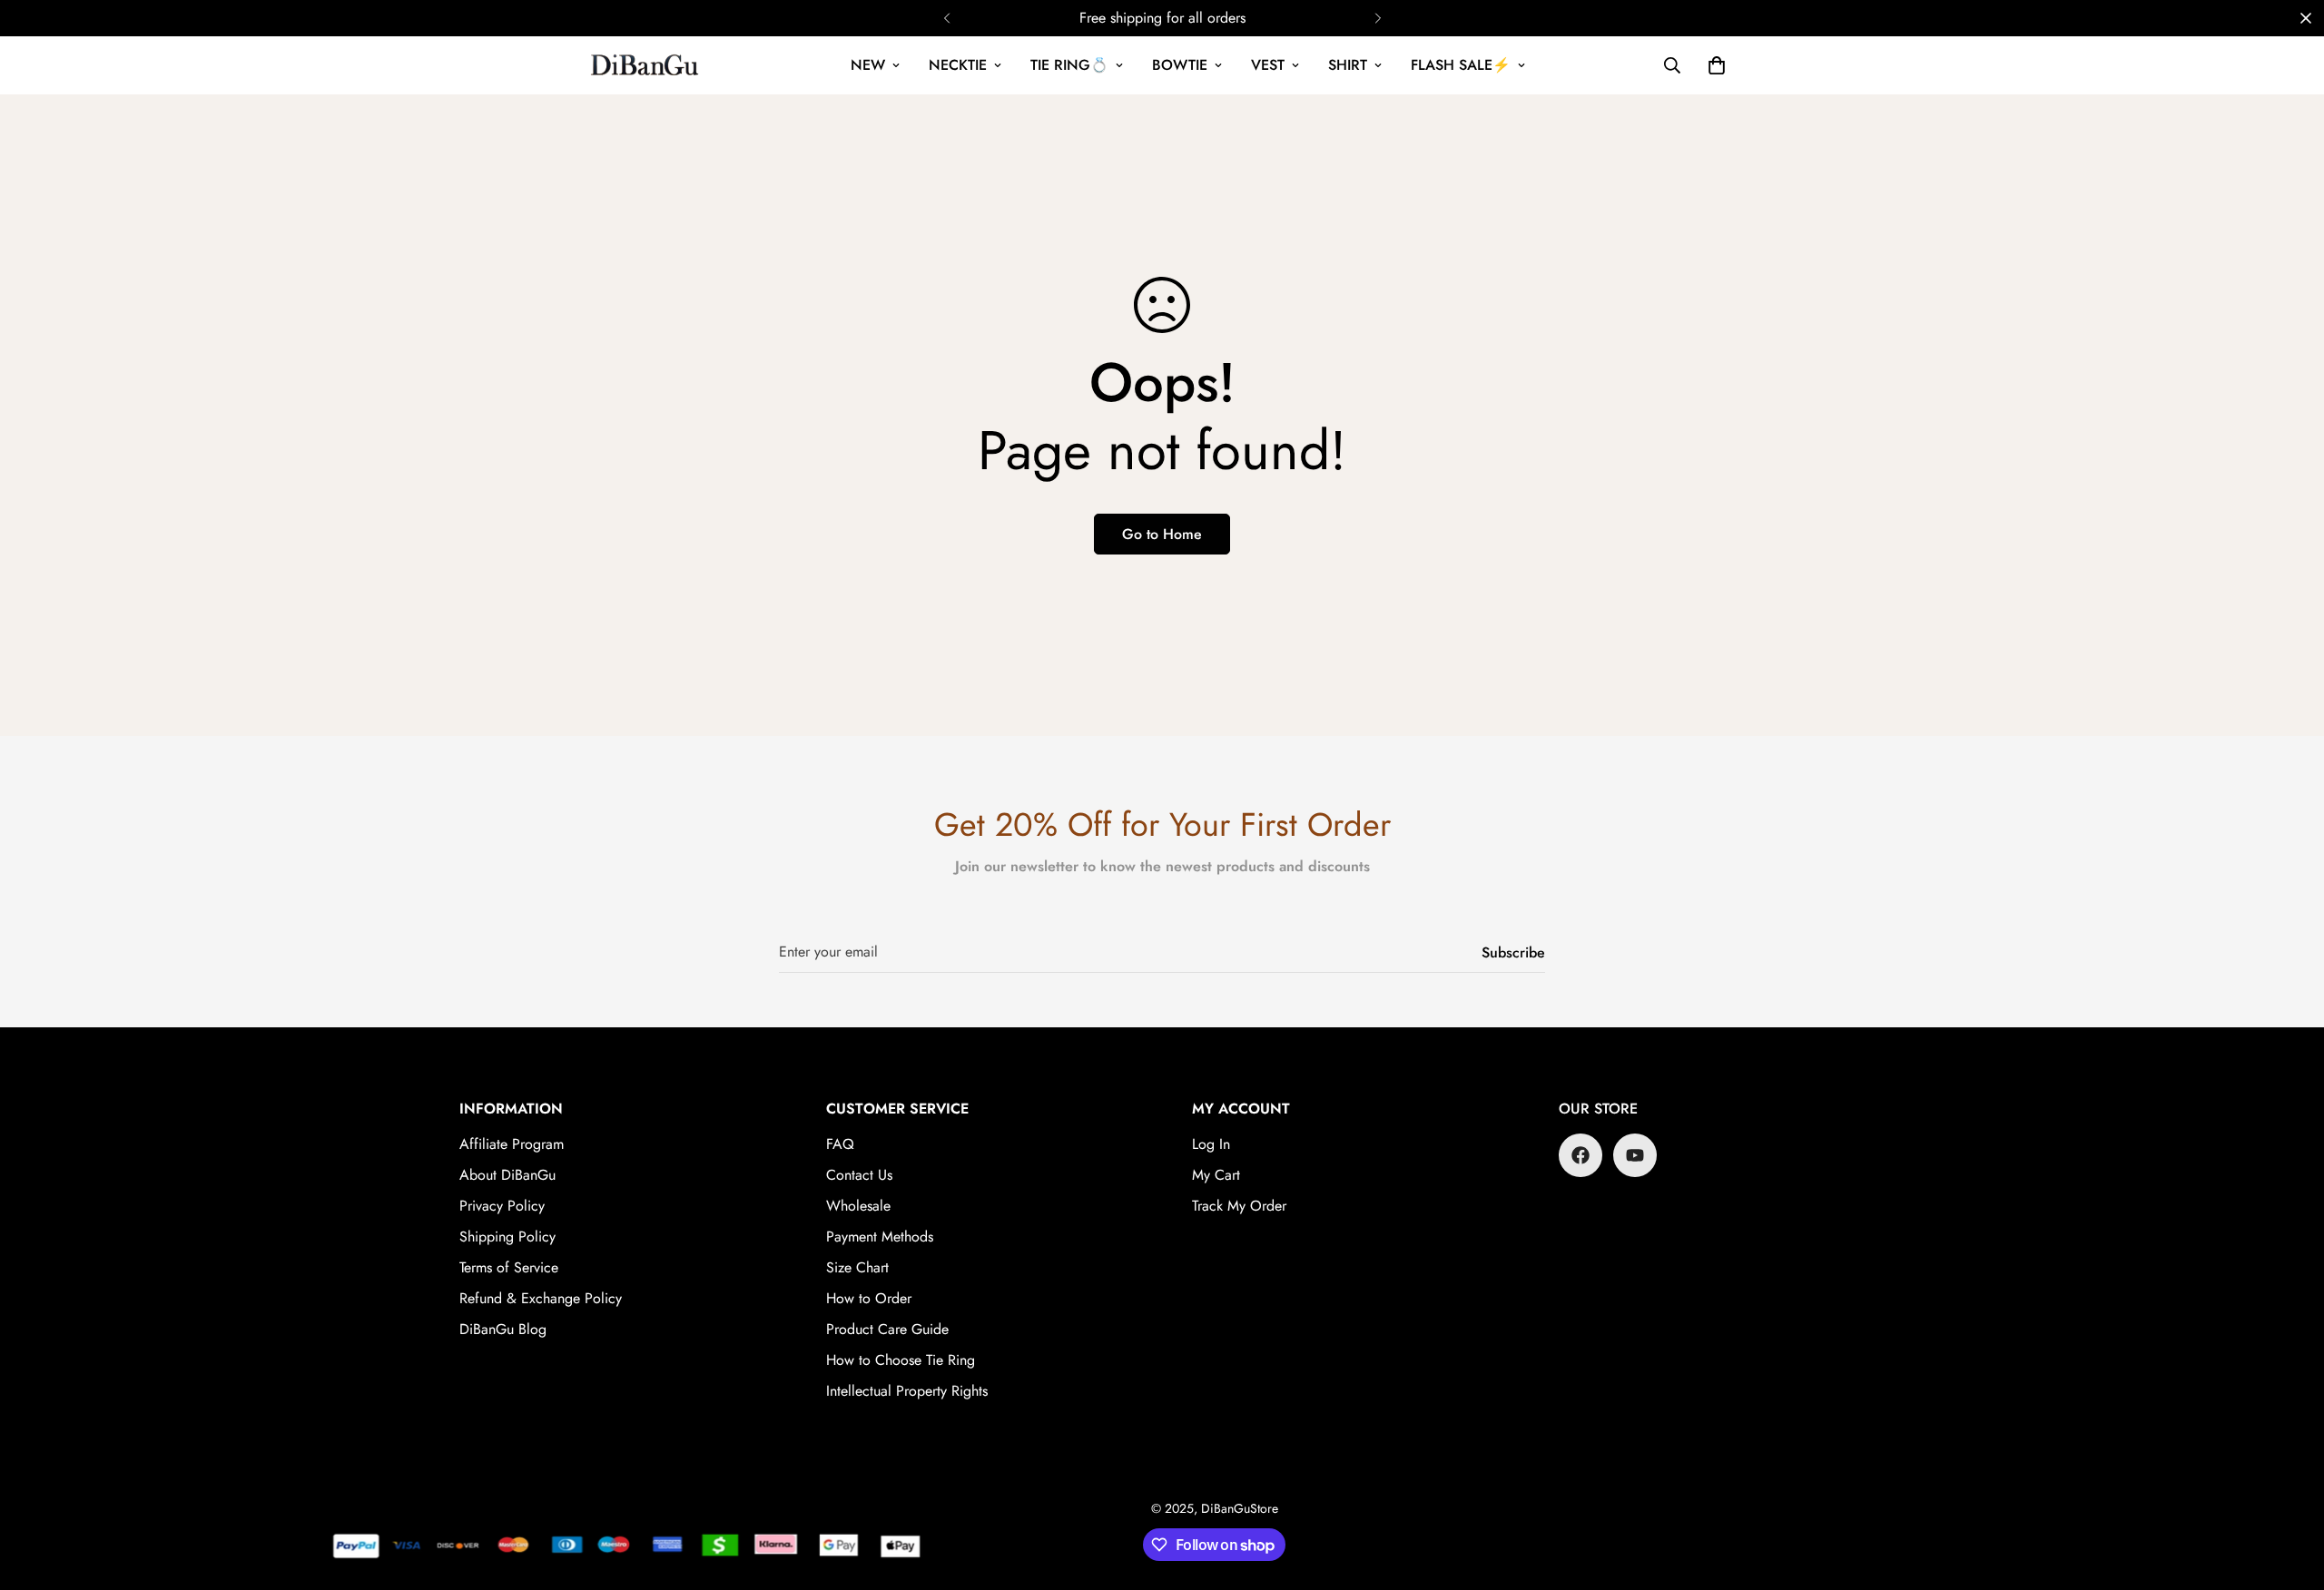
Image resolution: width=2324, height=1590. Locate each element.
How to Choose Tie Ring (901, 1360)
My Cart (1216, 1175)
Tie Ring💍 (1069, 65)
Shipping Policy (507, 1237)
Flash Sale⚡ (1461, 65)
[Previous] (946, 18)
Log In (1211, 1144)
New (868, 65)
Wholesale (858, 1206)
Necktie (958, 65)
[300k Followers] (1581, 1155)
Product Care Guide (887, 1329)
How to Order (869, 1298)
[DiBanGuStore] (647, 65)
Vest (1268, 65)
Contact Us (859, 1175)
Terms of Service (509, 1267)
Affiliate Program (512, 1144)
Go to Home (1162, 534)
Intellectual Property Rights (907, 1391)
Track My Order (1239, 1206)
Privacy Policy (502, 1206)
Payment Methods (880, 1237)
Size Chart (857, 1267)
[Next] (1378, 18)
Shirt (1348, 65)
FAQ (840, 1144)
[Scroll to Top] (2289, 1491)
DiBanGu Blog (503, 1329)
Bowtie (1180, 65)
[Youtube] (1635, 1155)
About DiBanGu (507, 1175)
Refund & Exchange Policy (541, 1298)
